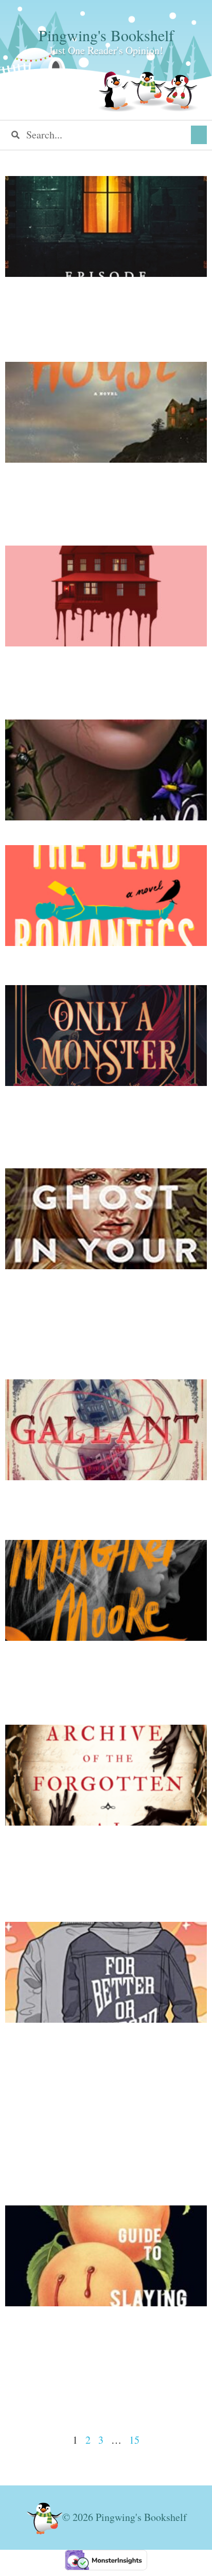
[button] (199, 135)
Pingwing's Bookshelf (106, 35)
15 (134, 2440)
